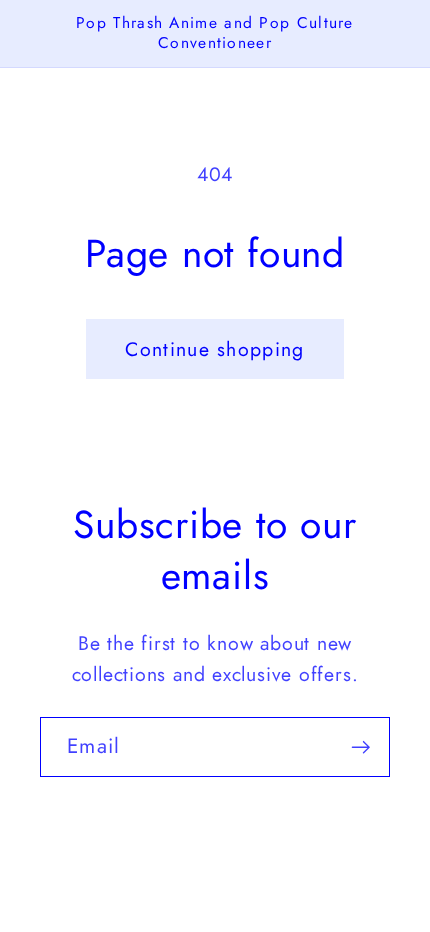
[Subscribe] (360, 747)
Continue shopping (214, 349)
